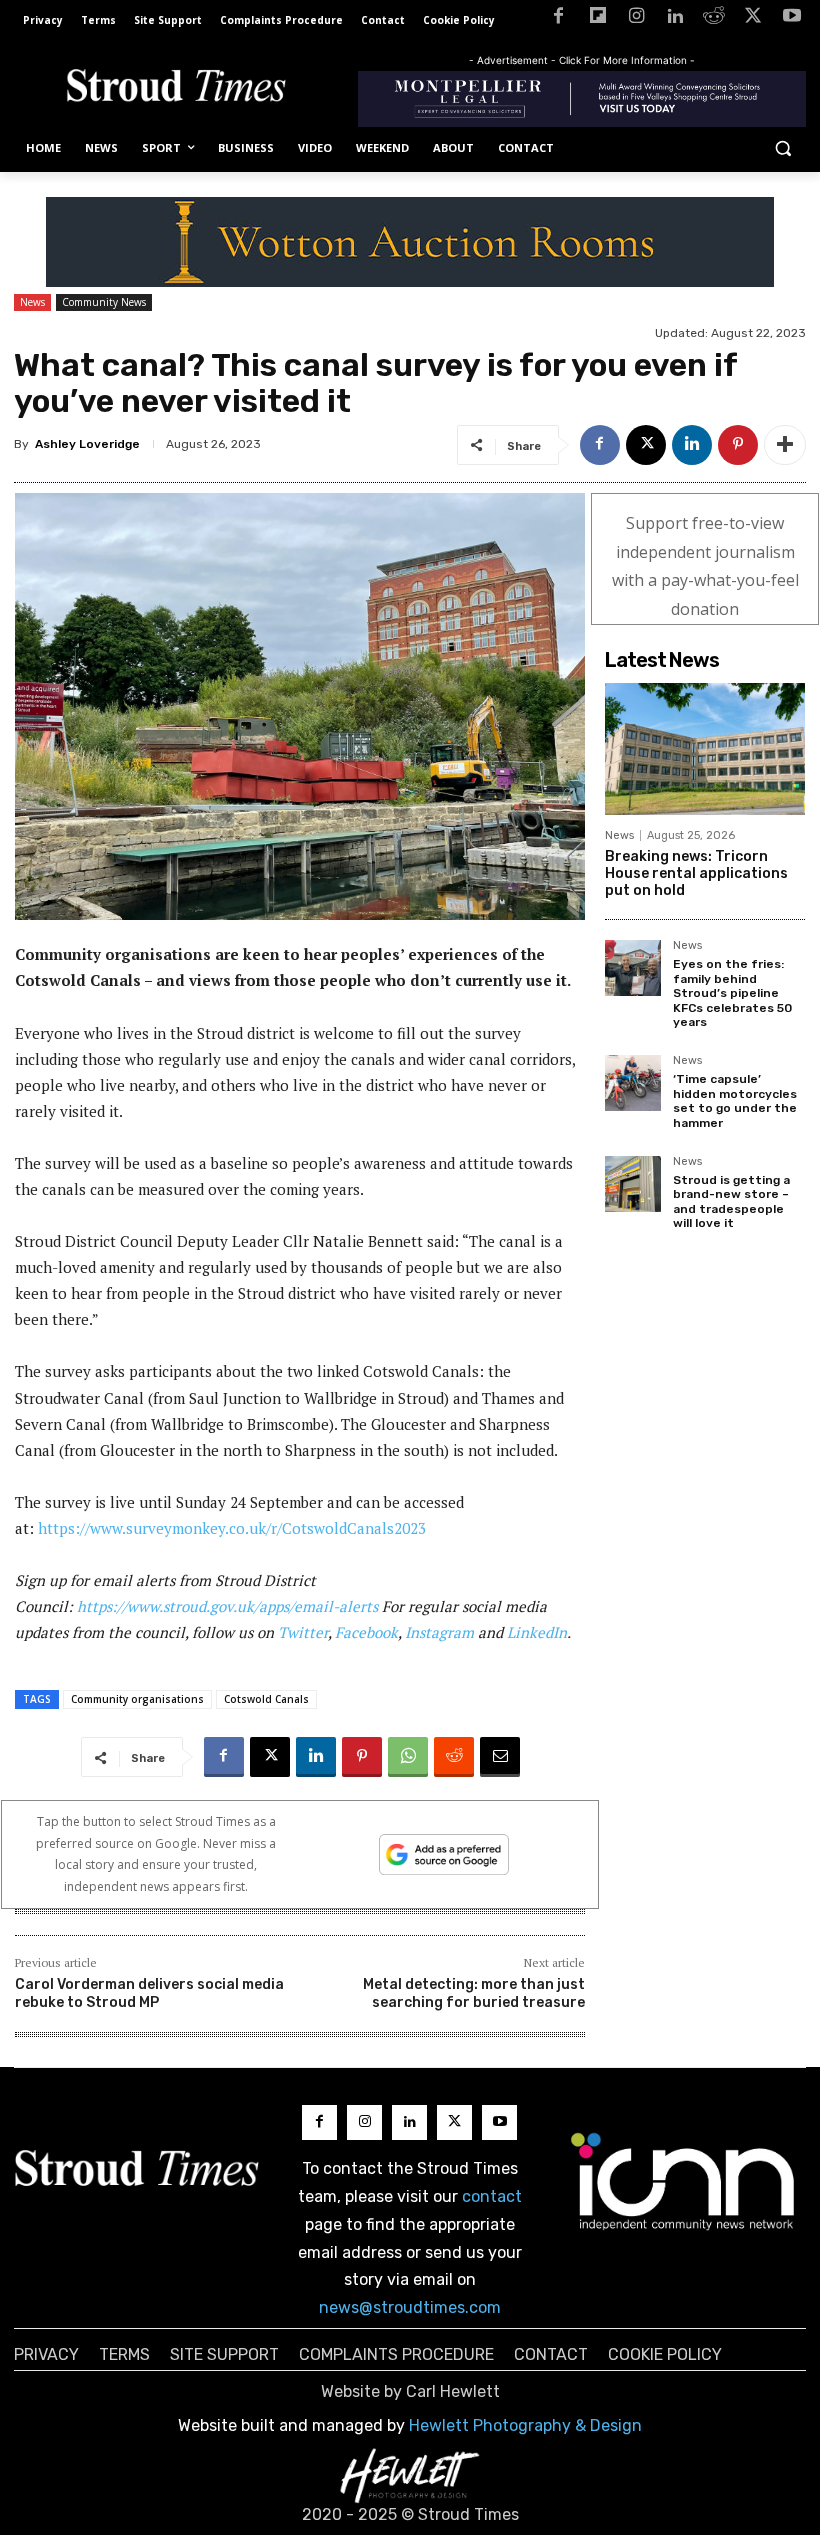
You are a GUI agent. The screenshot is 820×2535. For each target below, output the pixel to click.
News (32, 302)
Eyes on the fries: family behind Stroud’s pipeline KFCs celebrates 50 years (732, 993)
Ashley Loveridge (87, 444)
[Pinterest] (738, 445)
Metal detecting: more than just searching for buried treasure (474, 1993)
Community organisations (137, 1699)
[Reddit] (714, 19)
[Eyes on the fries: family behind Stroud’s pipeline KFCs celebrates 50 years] (633, 968)
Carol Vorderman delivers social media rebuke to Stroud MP (149, 1993)
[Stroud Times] (176, 88)
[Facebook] (558, 19)
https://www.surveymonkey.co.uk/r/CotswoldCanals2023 (232, 1528)
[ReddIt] (454, 1757)
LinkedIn (537, 1632)
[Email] (500, 1757)
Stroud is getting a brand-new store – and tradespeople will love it (731, 1201)
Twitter (303, 1632)
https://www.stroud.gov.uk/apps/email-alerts (227, 1606)
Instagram (439, 1632)
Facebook (366, 1632)
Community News (104, 302)
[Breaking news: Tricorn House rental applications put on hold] (705, 749)
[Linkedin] (675, 19)
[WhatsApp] (408, 1757)
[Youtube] (791, 19)
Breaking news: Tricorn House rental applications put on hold (696, 873)
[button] (782, 148)
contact (492, 2196)
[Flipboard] (597, 19)
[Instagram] (636, 19)
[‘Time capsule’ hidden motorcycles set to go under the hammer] (633, 1083)
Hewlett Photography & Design (525, 2425)
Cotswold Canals (266, 1699)
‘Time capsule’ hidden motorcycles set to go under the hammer (735, 1100)
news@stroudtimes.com (410, 2307)
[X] (752, 19)
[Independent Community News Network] (683, 2181)
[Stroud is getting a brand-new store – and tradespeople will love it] (633, 1184)
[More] (785, 445)
